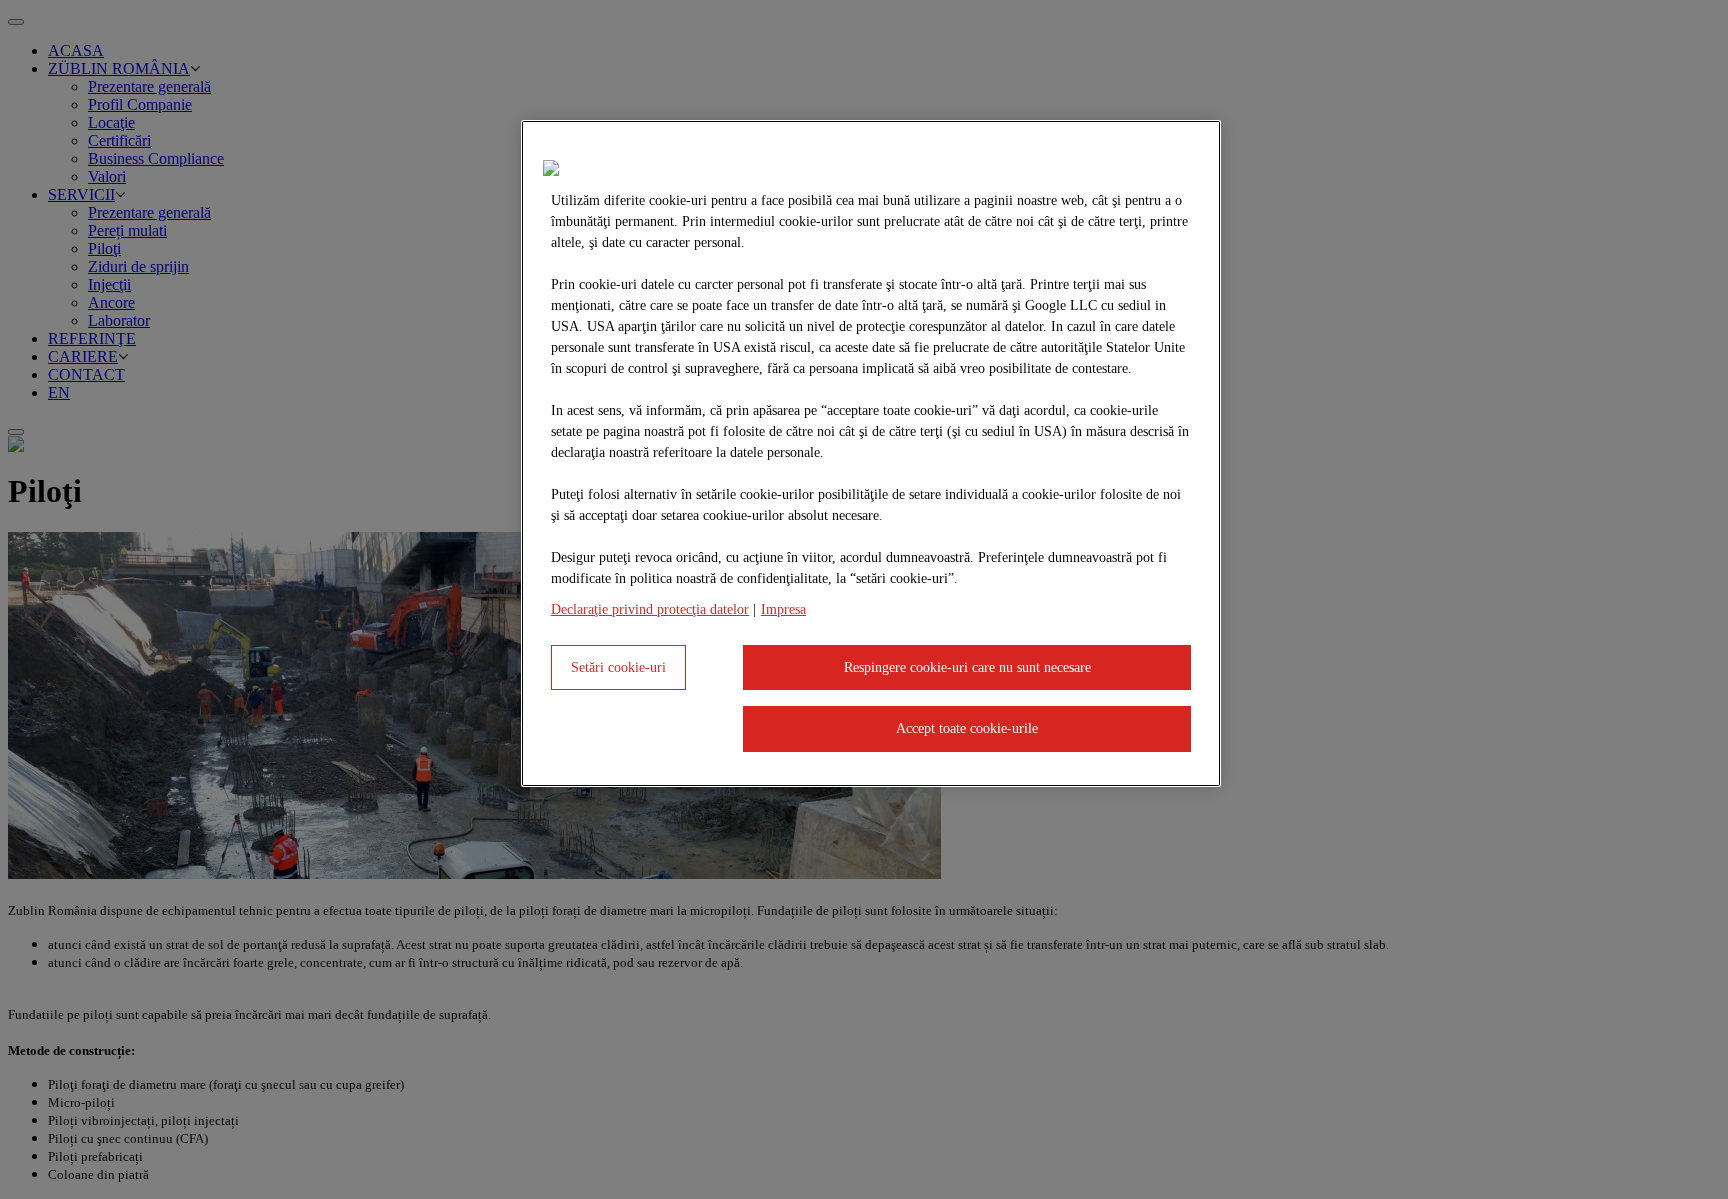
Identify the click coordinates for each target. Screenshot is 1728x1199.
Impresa (783, 609)
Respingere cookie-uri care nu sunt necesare (967, 667)
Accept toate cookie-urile (967, 728)
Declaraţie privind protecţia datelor (650, 609)
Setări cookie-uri (618, 667)
